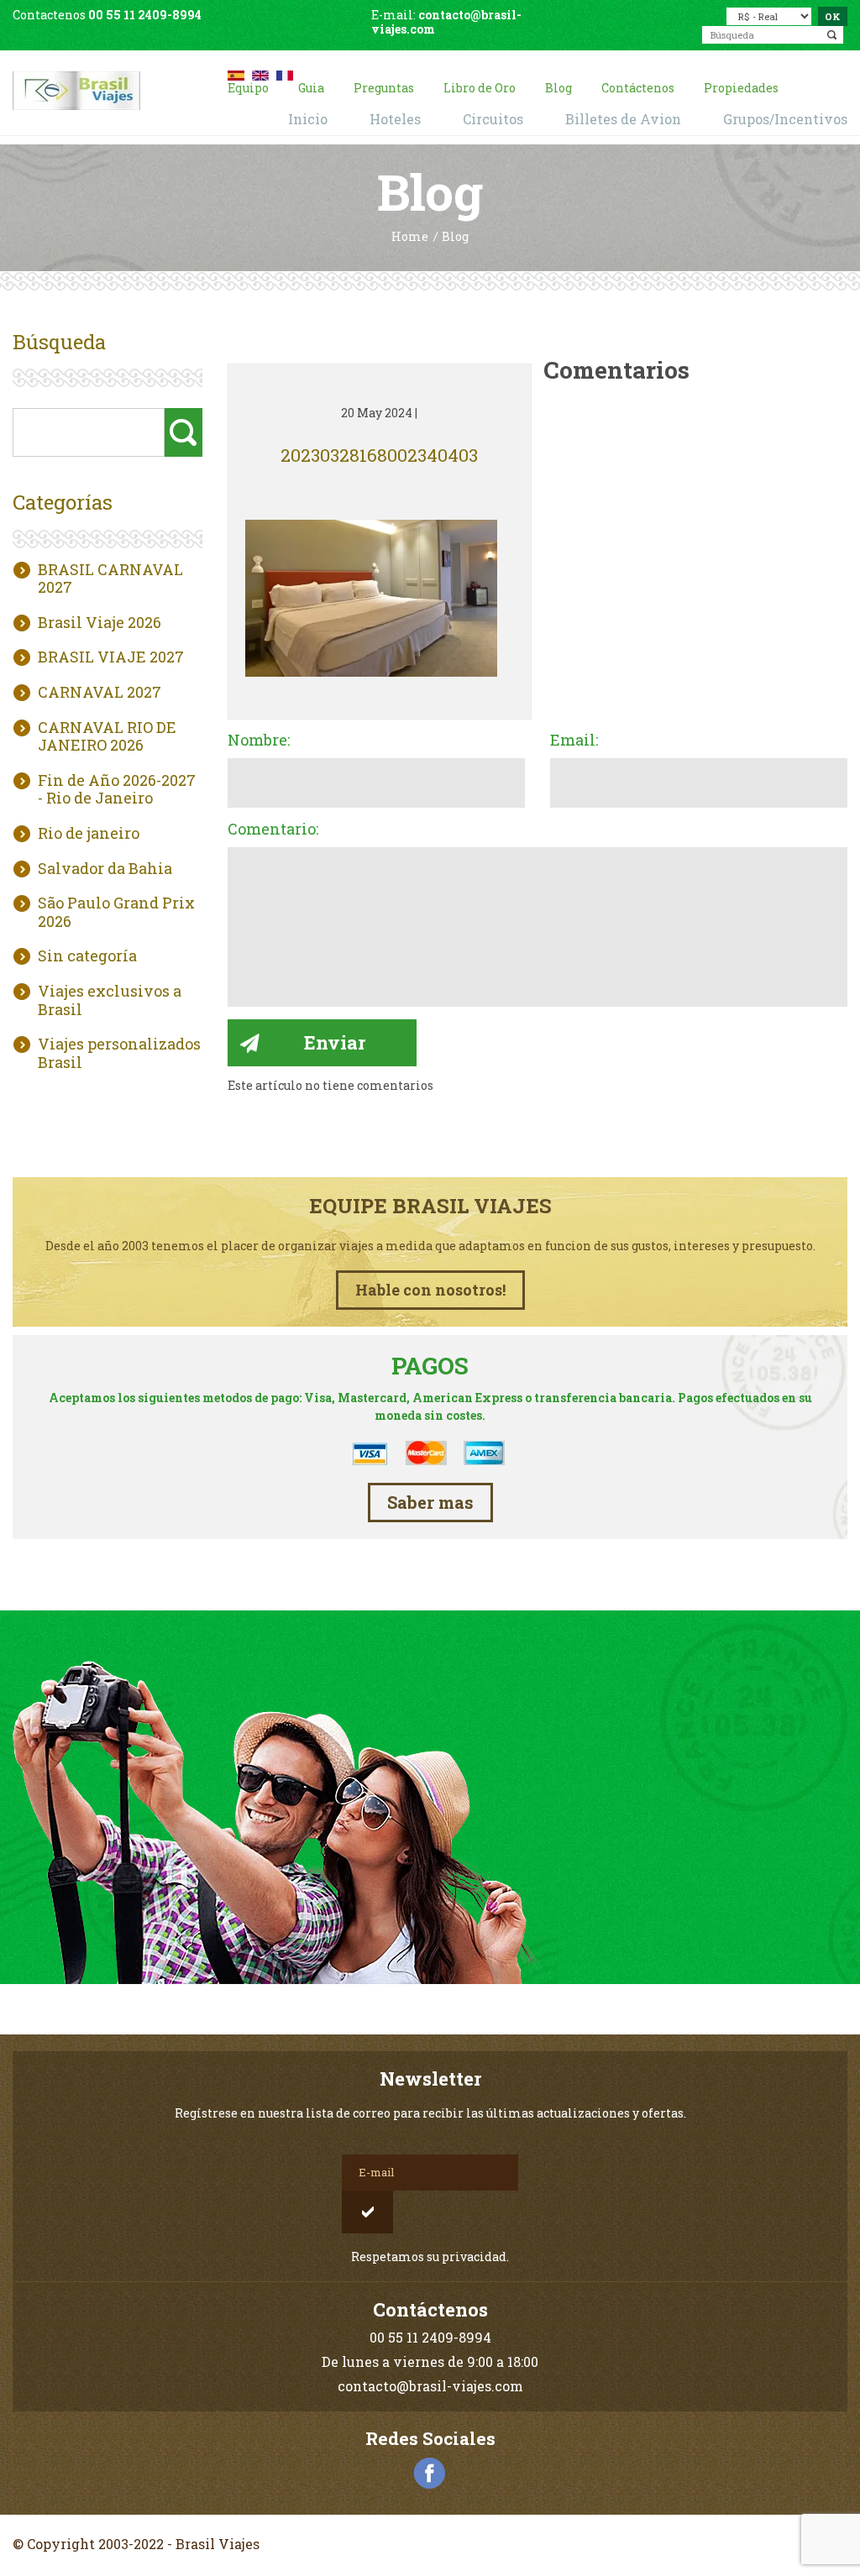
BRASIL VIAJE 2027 (111, 657)
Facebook (430, 2474)
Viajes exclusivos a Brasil (110, 1000)
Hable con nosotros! (430, 1290)
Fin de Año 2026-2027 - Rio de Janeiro (117, 790)
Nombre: (259, 741)
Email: (574, 741)
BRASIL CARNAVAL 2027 (110, 579)
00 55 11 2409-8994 (145, 15)
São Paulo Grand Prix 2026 (116, 912)
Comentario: (273, 830)
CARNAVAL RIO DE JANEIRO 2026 (107, 737)
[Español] (236, 73)
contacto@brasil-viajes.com (446, 22)
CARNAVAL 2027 (100, 693)
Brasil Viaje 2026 (100, 623)
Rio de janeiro (89, 834)
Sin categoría (87, 956)
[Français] (285, 73)
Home (410, 237)
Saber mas (430, 1502)
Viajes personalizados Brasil (119, 1053)
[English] (260, 73)
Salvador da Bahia (105, 869)
